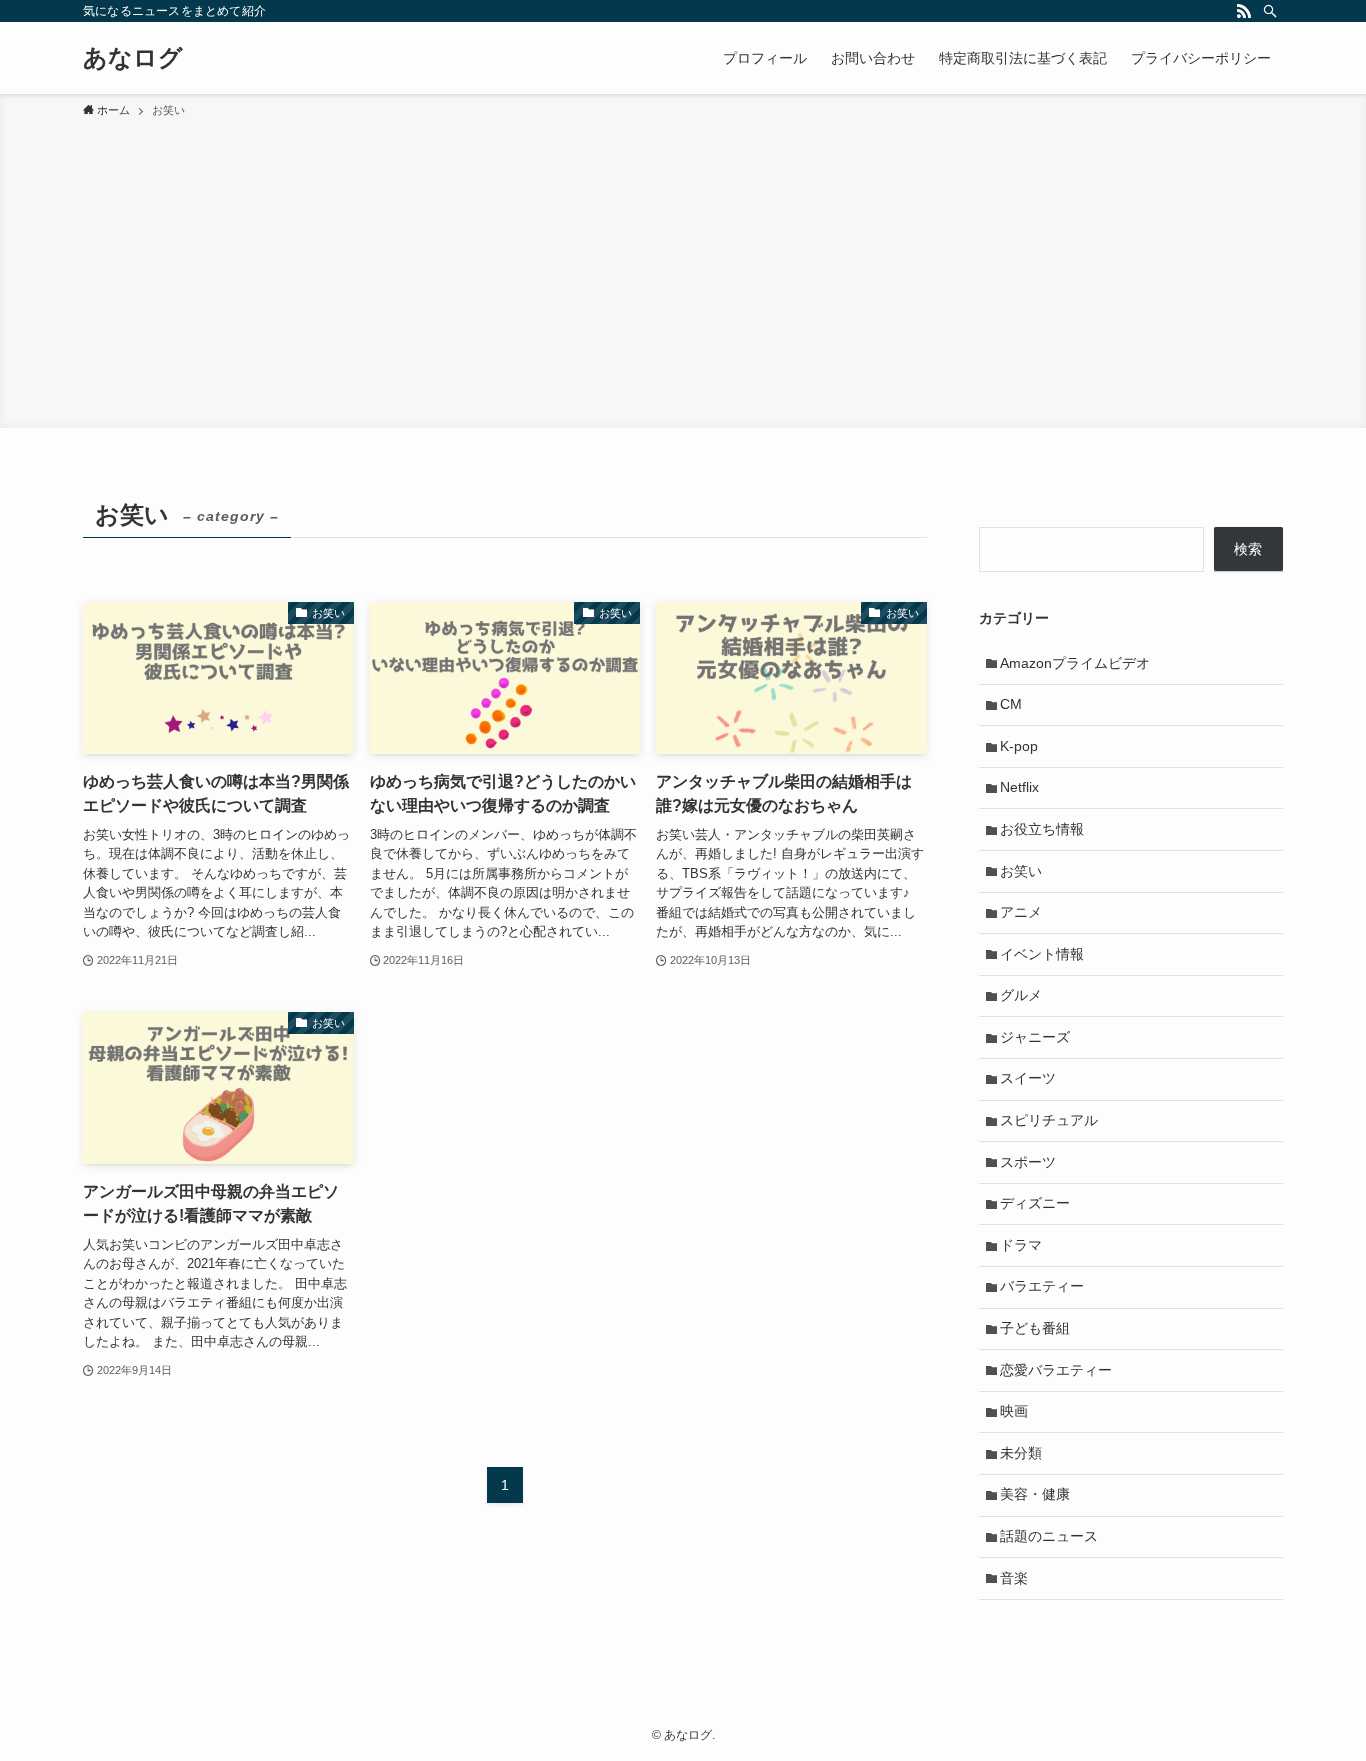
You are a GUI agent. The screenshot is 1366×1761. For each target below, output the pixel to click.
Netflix (1019, 787)
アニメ (1021, 912)
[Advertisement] (683, 270)
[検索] (1270, 11)
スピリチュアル (1049, 1120)
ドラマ (1021, 1245)
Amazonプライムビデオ (1075, 663)
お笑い (1021, 871)
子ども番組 (1035, 1328)
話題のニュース (1049, 1536)
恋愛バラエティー (1056, 1370)
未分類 (1021, 1453)
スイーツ (1028, 1078)
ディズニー (1035, 1203)
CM (1011, 704)
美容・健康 (1035, 1494)
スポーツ (1028, 1162)
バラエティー (1042, 1286)
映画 (1014, 1411)
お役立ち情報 (1042, 829)
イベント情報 (1042, 954)
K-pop (1019, 746)
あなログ (133, 58)
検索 (1248, 549)
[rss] (1244, 11)
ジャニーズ (1035, 1037)
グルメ (1021, 995)
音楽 (1014, 1578)
